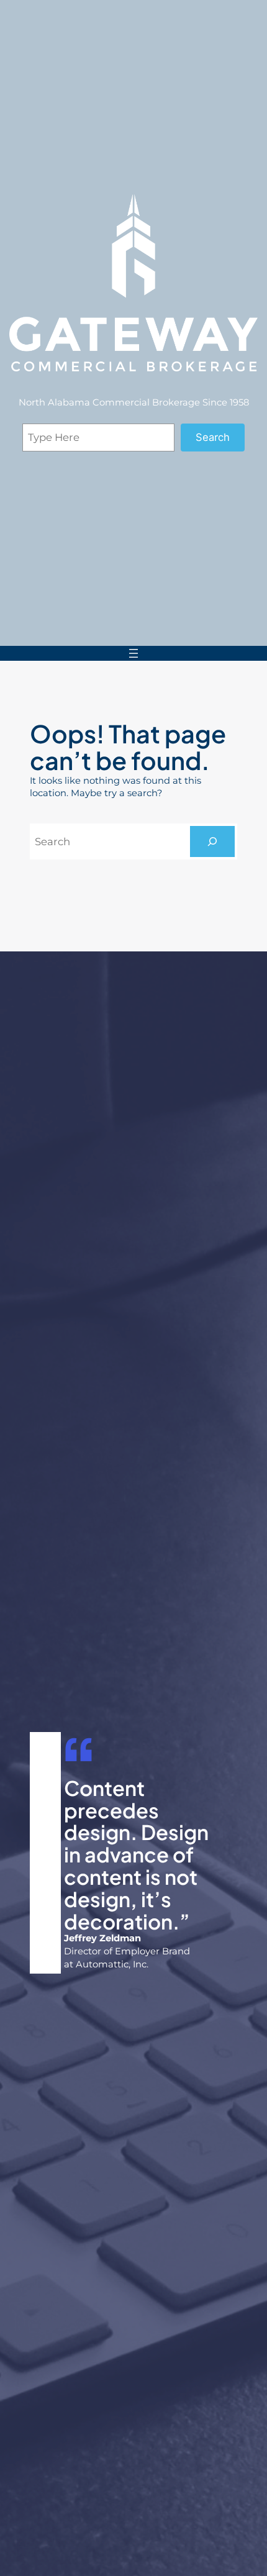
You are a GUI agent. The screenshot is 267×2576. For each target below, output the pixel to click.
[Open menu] (133, 653)
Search (213, 437)
